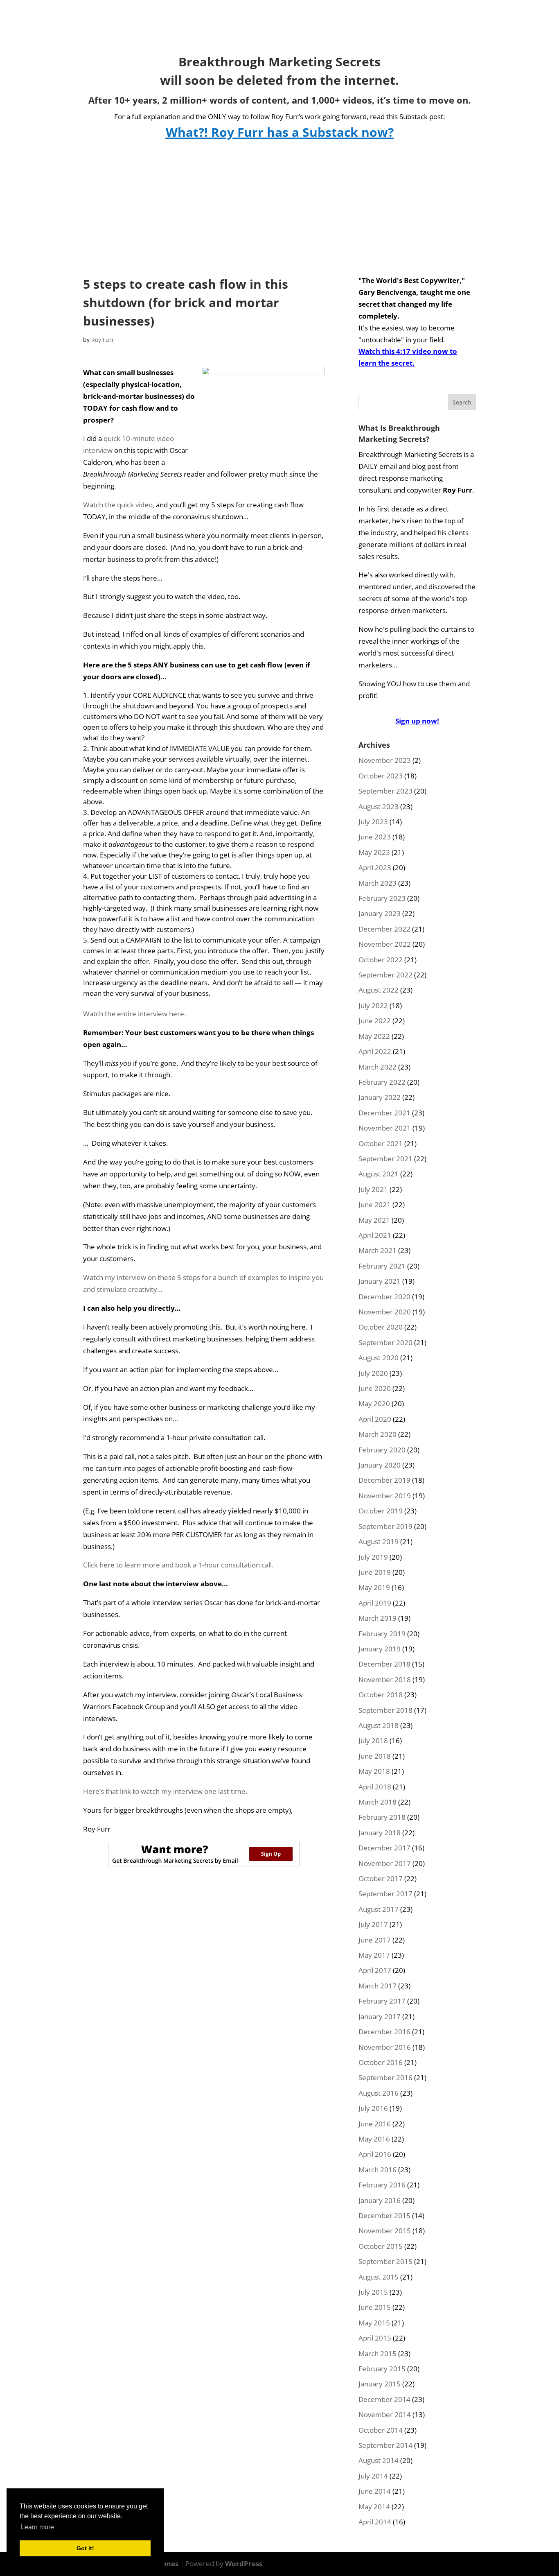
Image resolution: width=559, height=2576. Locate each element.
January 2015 (380, 2384)
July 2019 (373, 1557)
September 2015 (385, 2261)
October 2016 (381, 2062)
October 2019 (381, 1511)
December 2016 (384, 2032)
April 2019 (375, 1603)
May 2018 (374, 1771)
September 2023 (385, 791)
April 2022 (375, 1051)
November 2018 (385, 1679)
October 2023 (381, 776)
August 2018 (379, 1725)
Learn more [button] (37, 2527)
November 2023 (385, 760)
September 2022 (385, 975)
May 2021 (374, 1220)
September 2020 (385, 1342)
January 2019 (380, 1649)
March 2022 (378, 1067)
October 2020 (381, 1327)
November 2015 (385, 2231)
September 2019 (385, 1526)
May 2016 (374, 2139)
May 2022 (374, 1036)
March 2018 (378, 1802)
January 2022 (380, 1097)
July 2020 (373, 1373)
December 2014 (384, 2399)
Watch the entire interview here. (134, 1014)
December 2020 (384, 1297)
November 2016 (385, 2047)
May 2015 (374, 2323)
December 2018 (384, 1664)
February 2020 (382, 1450)
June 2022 (375, 1021)
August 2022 (379, 990)
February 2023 (382, 898)
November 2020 (385, 1312)
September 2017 (385, 1894)
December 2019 (384, 1480)
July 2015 (373, 2292)
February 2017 (382, 2001)
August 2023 (379, 806)
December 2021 (384, 1113)
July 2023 (373, 822)
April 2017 (375, 1970)
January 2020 (380, 1465)
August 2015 (379, 2277)
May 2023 (374, 852)
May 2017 (374, 1955)
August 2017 (379, 1909)
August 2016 (379, 2093)
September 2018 (385, 1710)
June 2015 (375, 2307)
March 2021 (378, 1250)
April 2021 (375, 1235)
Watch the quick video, (119, 505)
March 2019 (378, 1618)
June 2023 (375, 837)
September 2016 (385, 2077)
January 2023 (380, 913)
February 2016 (382, 2185)
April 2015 (375, 2338)
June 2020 (375, 1388)
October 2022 (381, 960)
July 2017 (373, 1924)
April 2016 (375, 2154)
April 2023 (375, 867)
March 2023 (378, 883)
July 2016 (373, 2108)
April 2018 (375, 1787)
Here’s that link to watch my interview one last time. (165, 1791)
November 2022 (385, 944)
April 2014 (375, 2522)
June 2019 (375, 1572)
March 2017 (378, 1986)
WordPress (244, 2564)
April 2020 (375, 1419)
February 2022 (382, 1082)
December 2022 (384, 929)
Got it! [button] (85, 2548)
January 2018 (380, 1833)
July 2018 (373, 1740)
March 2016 (378, 2170)
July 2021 (373, 1189)
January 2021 (380, 1281)
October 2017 (381, 1878)
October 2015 (381, 2246)
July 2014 (373, 2476)
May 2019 (374, 1587)
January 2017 (380, 2016)
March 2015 (378, 2353)
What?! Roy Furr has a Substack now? (280, 132)
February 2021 (382, 1266)
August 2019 (379, 1541)
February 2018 (382, 1817)
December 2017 (384, 1848)
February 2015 (382, 2369)
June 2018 (375, 1756)
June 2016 (375, 2124)
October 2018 (381, 1695)
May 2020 (374, 1403)
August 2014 (379, 2460)
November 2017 (385, 1863)
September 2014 (385, 2445)
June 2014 (375, 2491)
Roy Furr (103, 340)
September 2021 (385, 1159)
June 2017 (375, 1940)
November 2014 (385, 2414)
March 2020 (378, 1434)
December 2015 (384, 2215)
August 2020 (379, 1358)
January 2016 (380, 2200)
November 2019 (385, 1496)
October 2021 (381, 1143)
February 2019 (382, 1634)
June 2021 (375, 1204)
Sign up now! (417, 721)
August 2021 (379, 1174)
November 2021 (385, 1128)
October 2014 (381, 2430)
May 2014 (374, 2507)
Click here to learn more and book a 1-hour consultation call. (178, 1565)
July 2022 (373, 1005)
